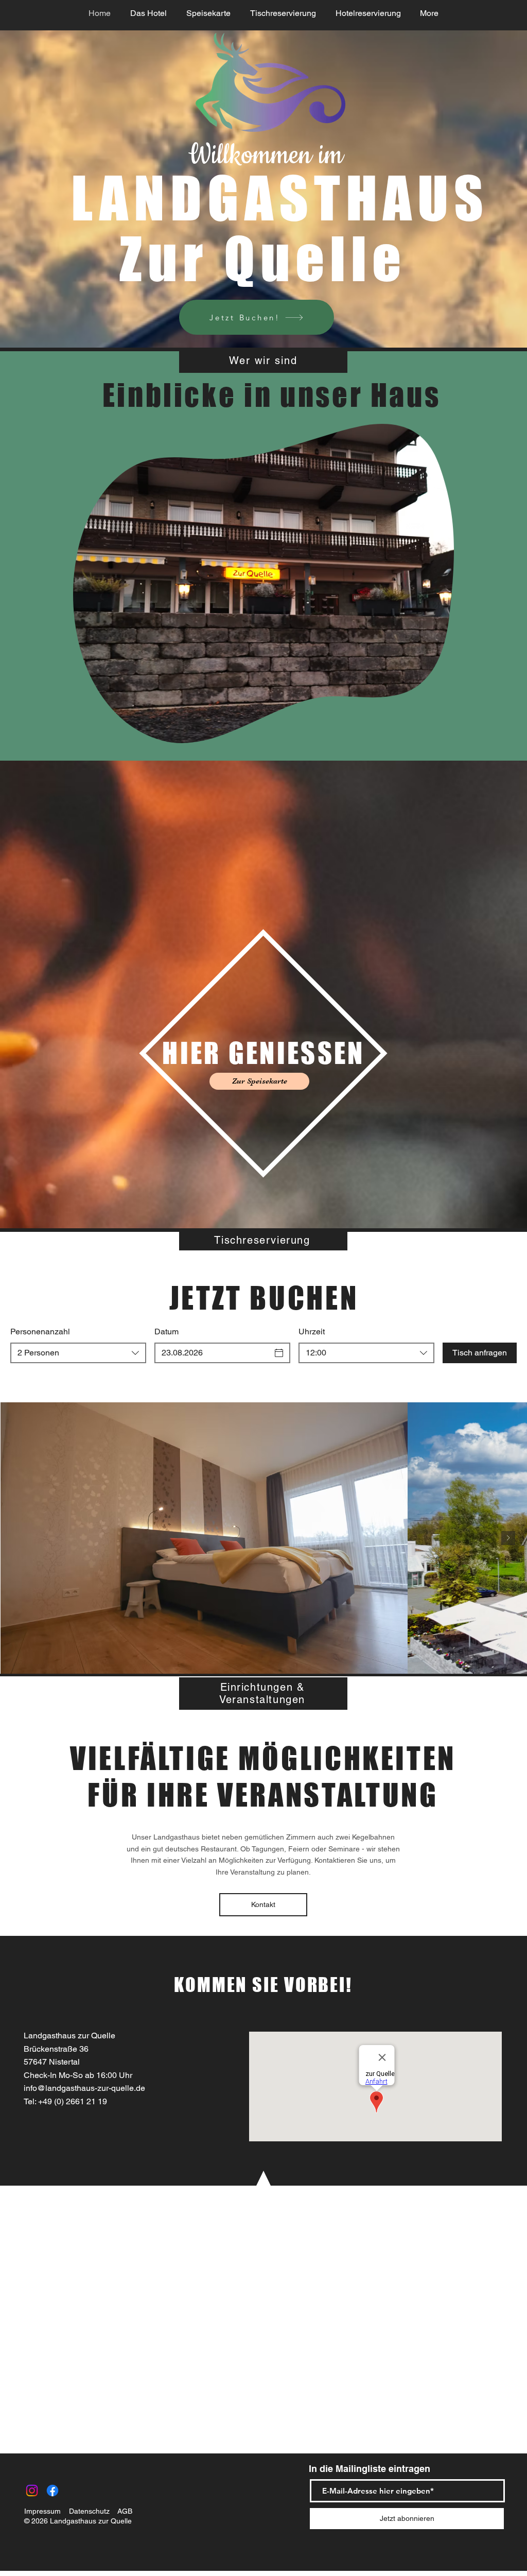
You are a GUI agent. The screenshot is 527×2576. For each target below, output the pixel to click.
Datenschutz (89, 2511)
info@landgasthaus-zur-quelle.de (84, 2088)
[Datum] (279, 1353)
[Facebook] (52, 2491)
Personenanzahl (40, 1332)
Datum (166, 1332)
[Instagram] (32, 2491)
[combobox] (78, 1353)
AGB (125, 2511)
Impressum (42, 2511)
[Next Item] (508, 1538)
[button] (441, 732)
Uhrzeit (312, 1332)
